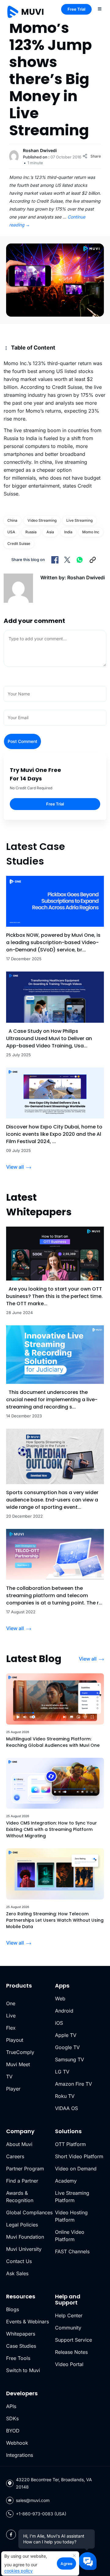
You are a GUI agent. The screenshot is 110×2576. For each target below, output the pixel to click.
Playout (15, 2040)
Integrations (20, 2455)
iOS (59, 2023)
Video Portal (69, 2364)
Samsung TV (70, 2059)
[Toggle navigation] (100, 9)
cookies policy (18, 2571)
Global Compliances (29, 2212)
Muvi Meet (18, 2064)
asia (50, 532)
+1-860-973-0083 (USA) (41, 2514)
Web (60, 1999)
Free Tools (18, 2358)
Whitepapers (21, 2334)
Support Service (73, 2340)
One (11, 2003)
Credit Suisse (19, 544)
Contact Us (19, 2261)
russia (31, 532)
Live (11, 2016)
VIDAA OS (66, 2108)
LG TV (62, 2072)
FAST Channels (72, 2251)
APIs (11, 2406)
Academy (66, 2181)
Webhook (17, 2443)
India (68, 532)
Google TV (67, 2047)
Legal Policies (22, 2225)
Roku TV (65, 2096)
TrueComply (20, 2052)
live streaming (79, 520)
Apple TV (66, 2035)
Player (13, 2089)
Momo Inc (91, 532)
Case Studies (21, 2346)
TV (9, 2077)
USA (11, 532)
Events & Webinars (28, 2322)
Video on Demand (76, 2169)
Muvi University (24, 2249)
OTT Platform (70, 2144)
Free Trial (76, 9)
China (12, 520)
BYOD (13, 2431)
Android (64, 2011)
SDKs (12, 2418)
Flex (11, 2028)
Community (68, 2328)
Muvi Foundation (25, 2237)
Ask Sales (17, 2273)
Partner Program (25, 2169)
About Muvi (19, 2144)
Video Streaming (42, 520)
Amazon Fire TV (73, 2084)
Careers (15, 2156)
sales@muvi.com (33, 2500)
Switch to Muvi (23, 2370)
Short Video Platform (79, 2156)
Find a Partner (22, 2181)
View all (15, 1167)
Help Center (69, 2315)
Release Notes (71, 2352)
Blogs (13, 2309)
